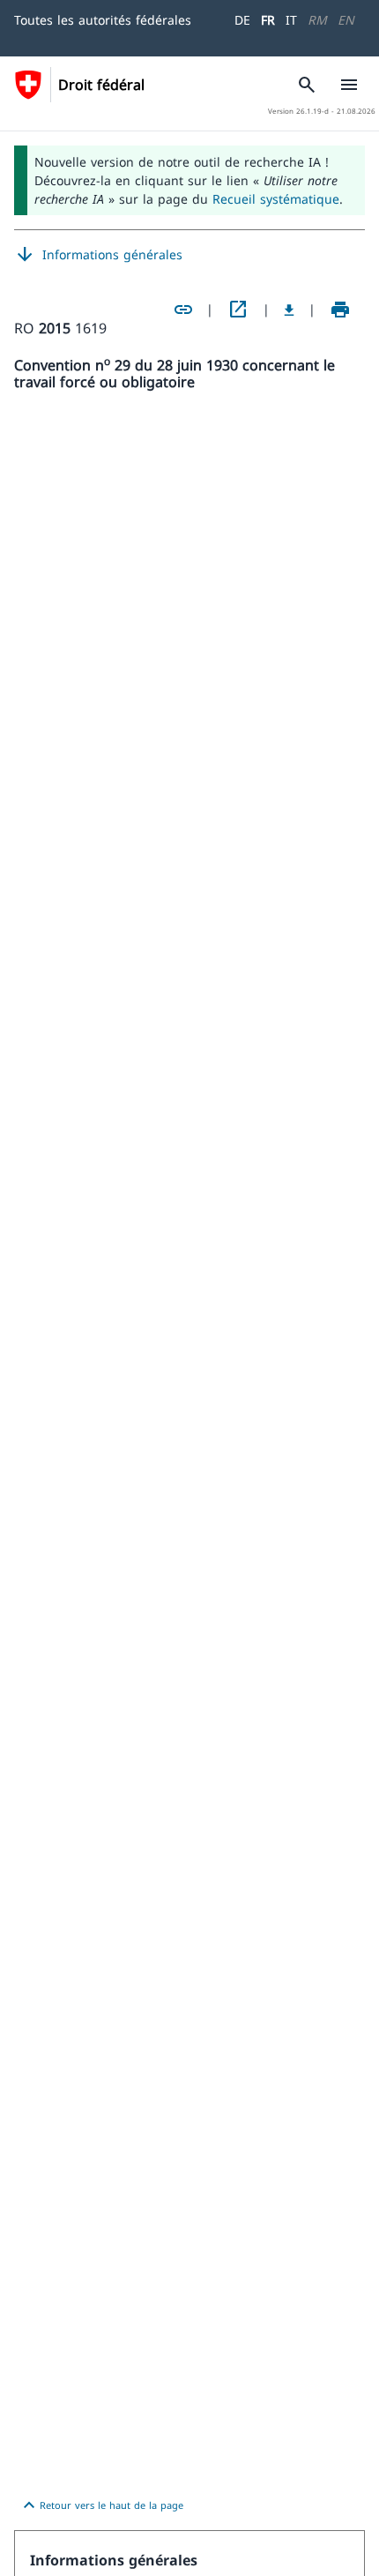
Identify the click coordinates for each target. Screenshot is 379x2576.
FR (268, 20)
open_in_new (238, 310)
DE (242, 20)
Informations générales (98, 255)
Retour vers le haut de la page (101, 2505)
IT (291, 20)
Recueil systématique (276, 199)
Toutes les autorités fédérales (103, 20)
